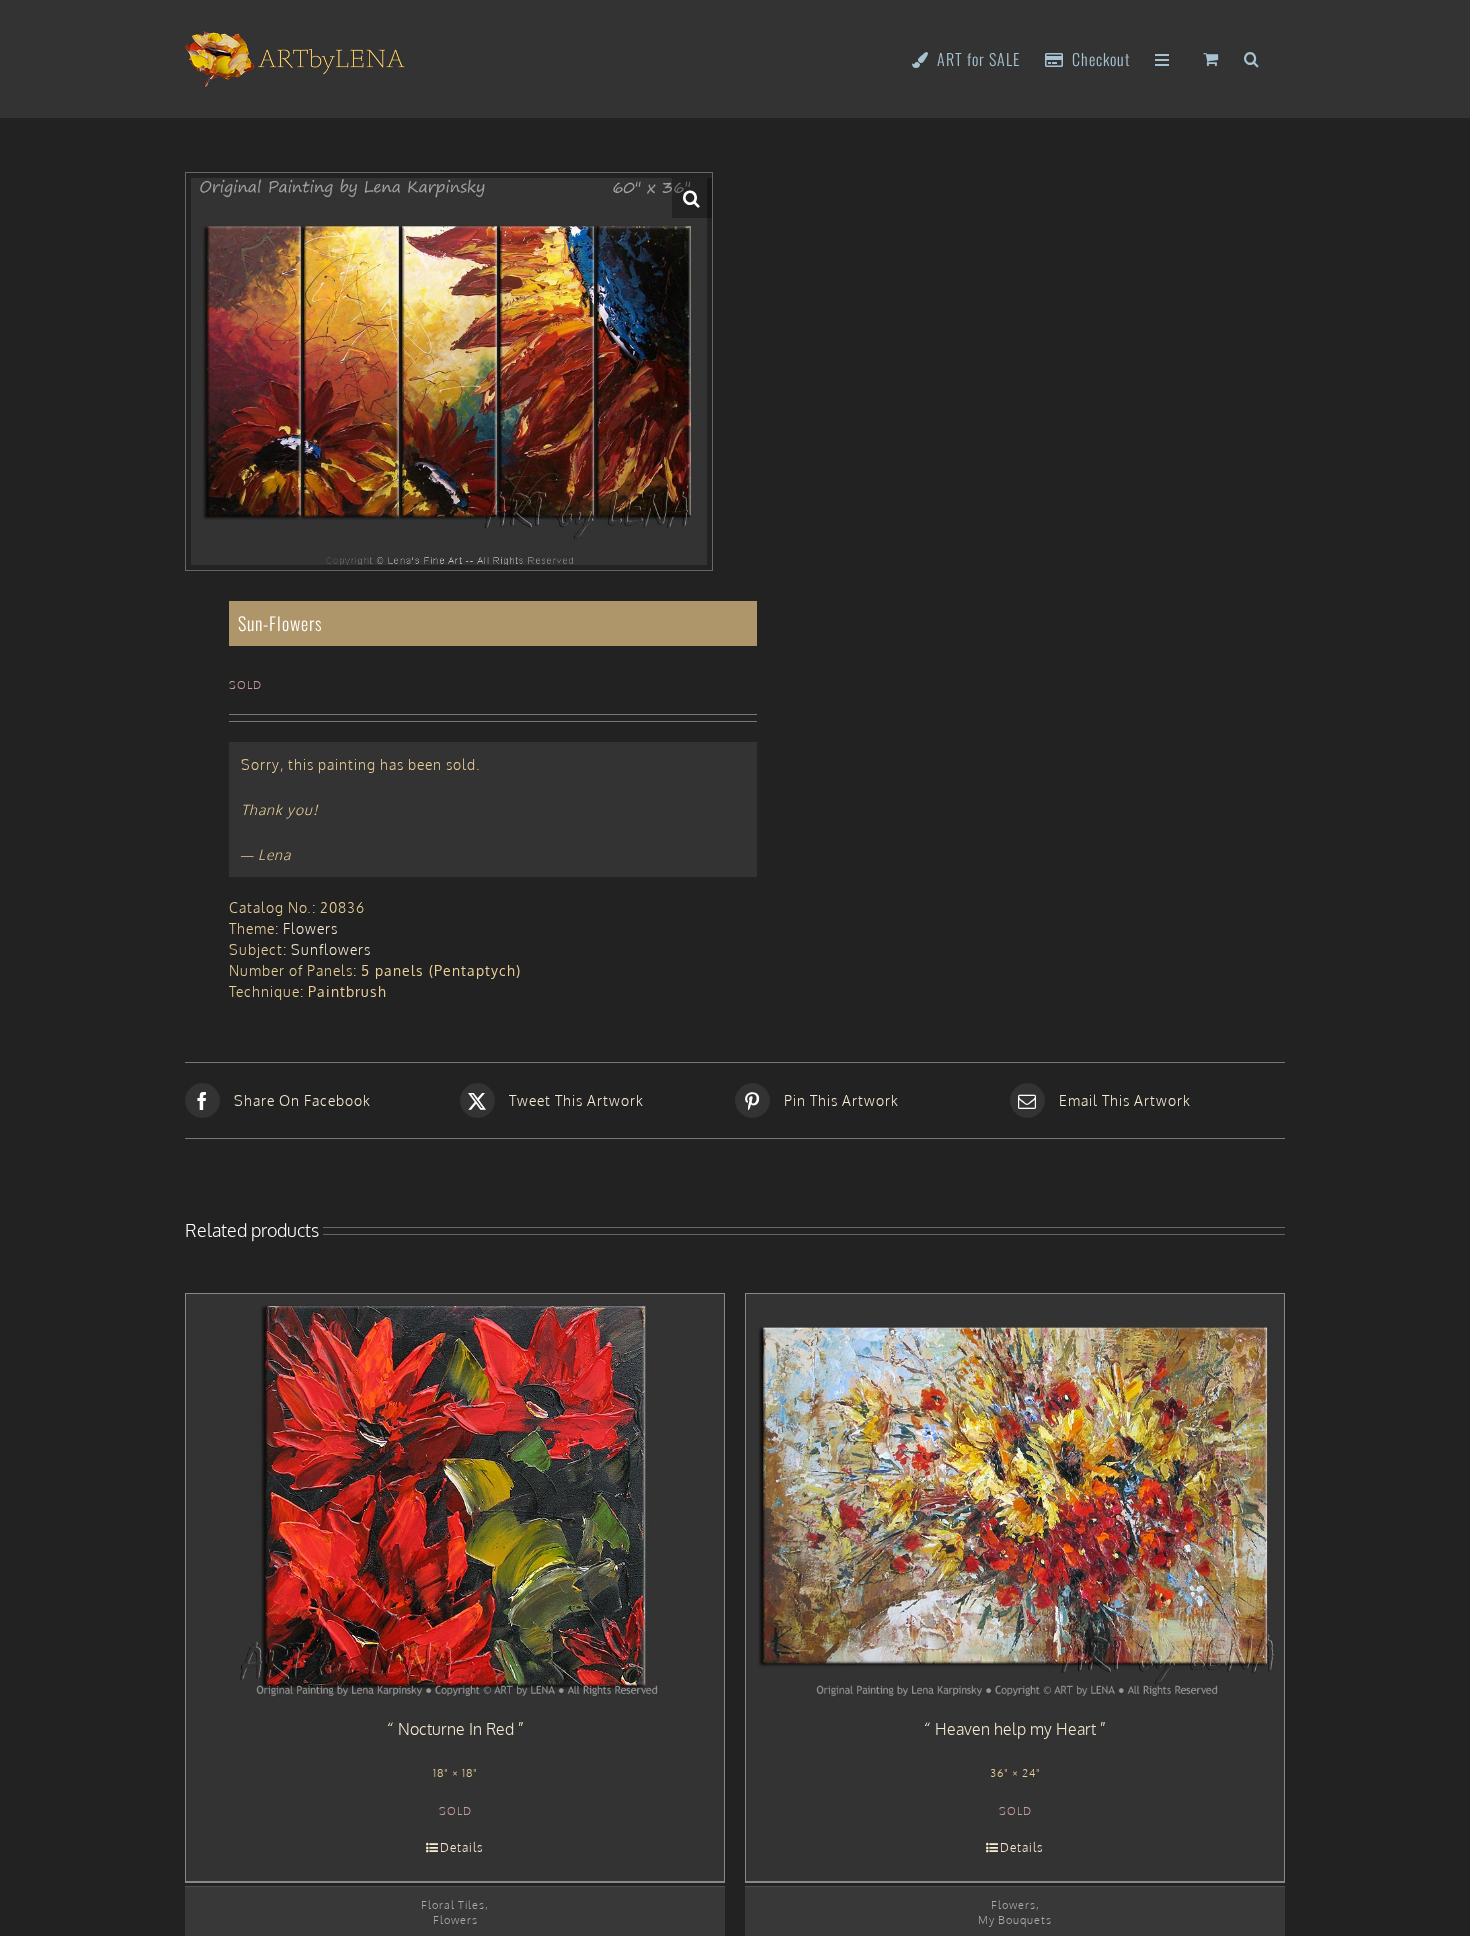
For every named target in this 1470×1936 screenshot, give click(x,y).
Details (462, 1847)
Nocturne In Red (456, 1729)
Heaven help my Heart (1015, 1729)
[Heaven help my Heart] (1015, 1496)
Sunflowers (331, 949)
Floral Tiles (453, 1904)
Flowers (310, 928)
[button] (1252, 57)
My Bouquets (1015, 1919)
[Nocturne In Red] (455, 1496)
